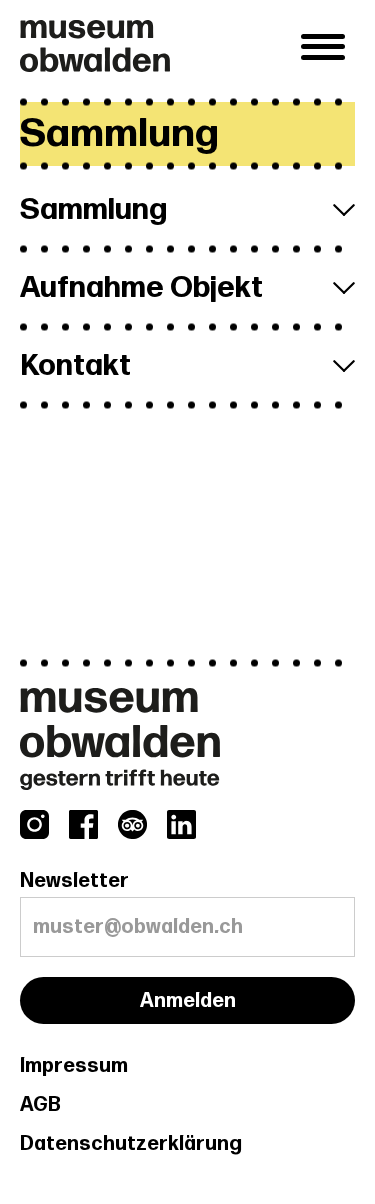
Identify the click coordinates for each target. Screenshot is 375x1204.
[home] (155, 46)
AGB (40, 1105)
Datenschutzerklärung (131, 1144)
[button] (323, 46)
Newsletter (74, 881)
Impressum (74, 1066)
